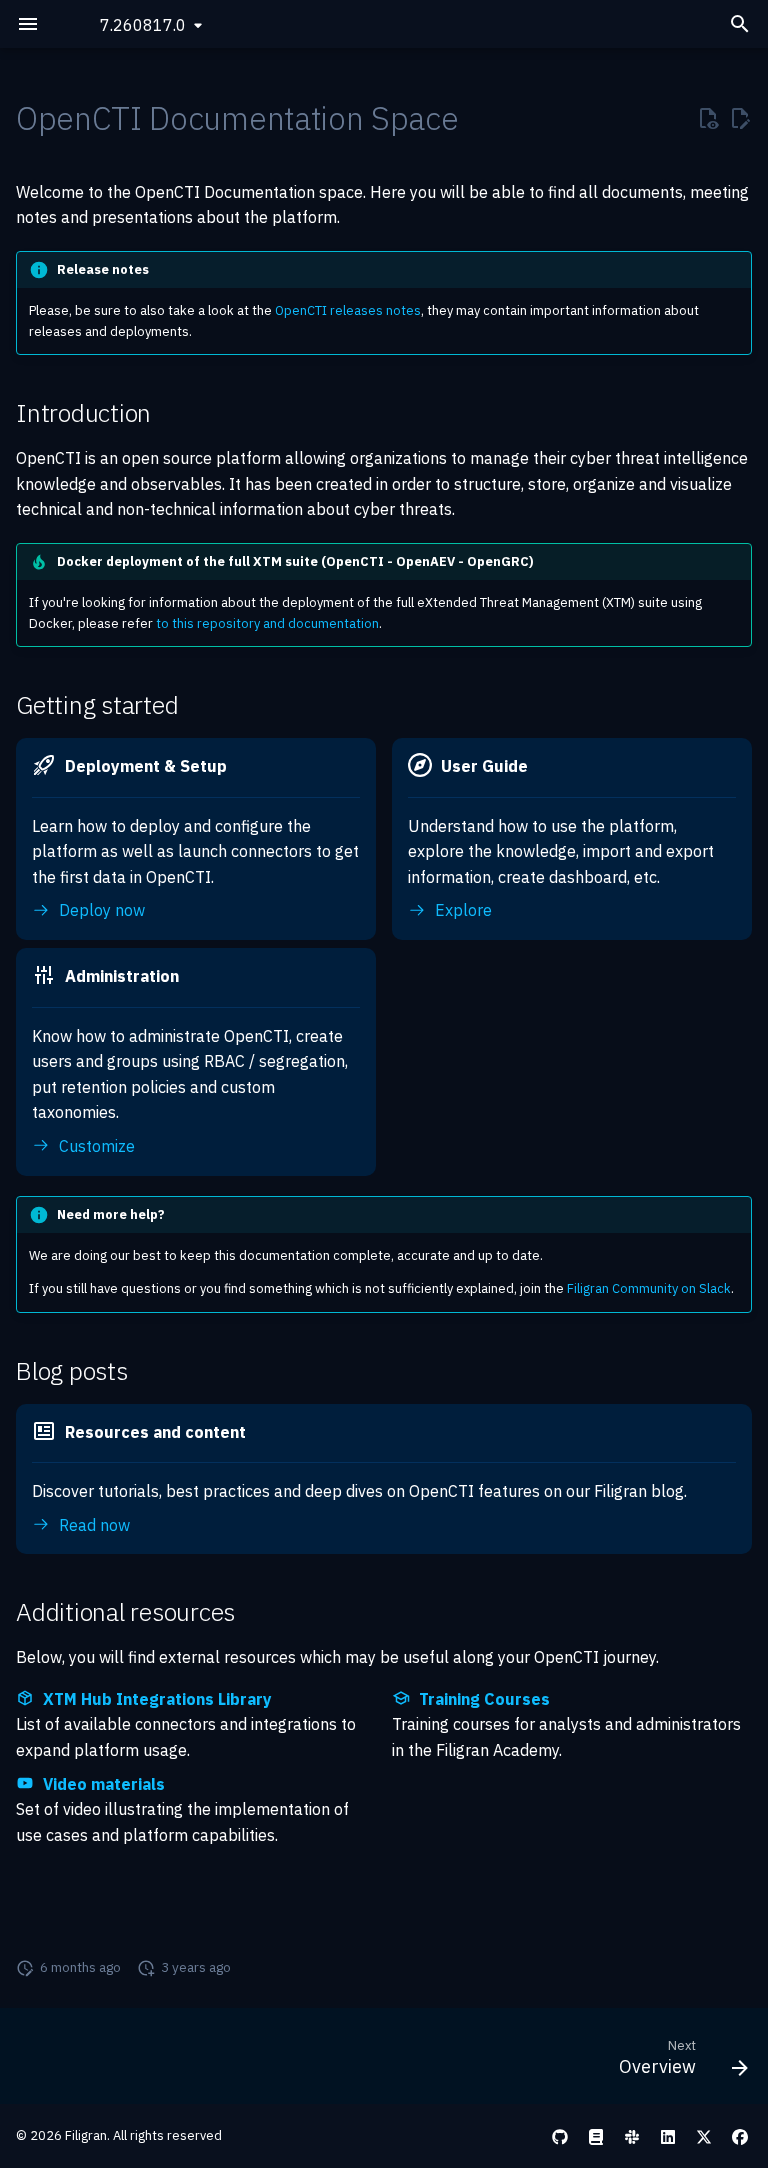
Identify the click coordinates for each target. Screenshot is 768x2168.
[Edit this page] (740, 119)
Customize (95, 1146)
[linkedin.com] (668, 2136)
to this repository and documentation (267, 623)
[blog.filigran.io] (596, 2136)
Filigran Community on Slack (649, 1288)
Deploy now (100, 910)
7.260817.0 (143, 25)
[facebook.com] (740, 2136)
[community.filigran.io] (632, 2136)
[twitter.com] (704, 2136)
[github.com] (560, 2136)
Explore (461, 910)
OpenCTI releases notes (348, 310)
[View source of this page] (708, 119)
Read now (92, 1525)
